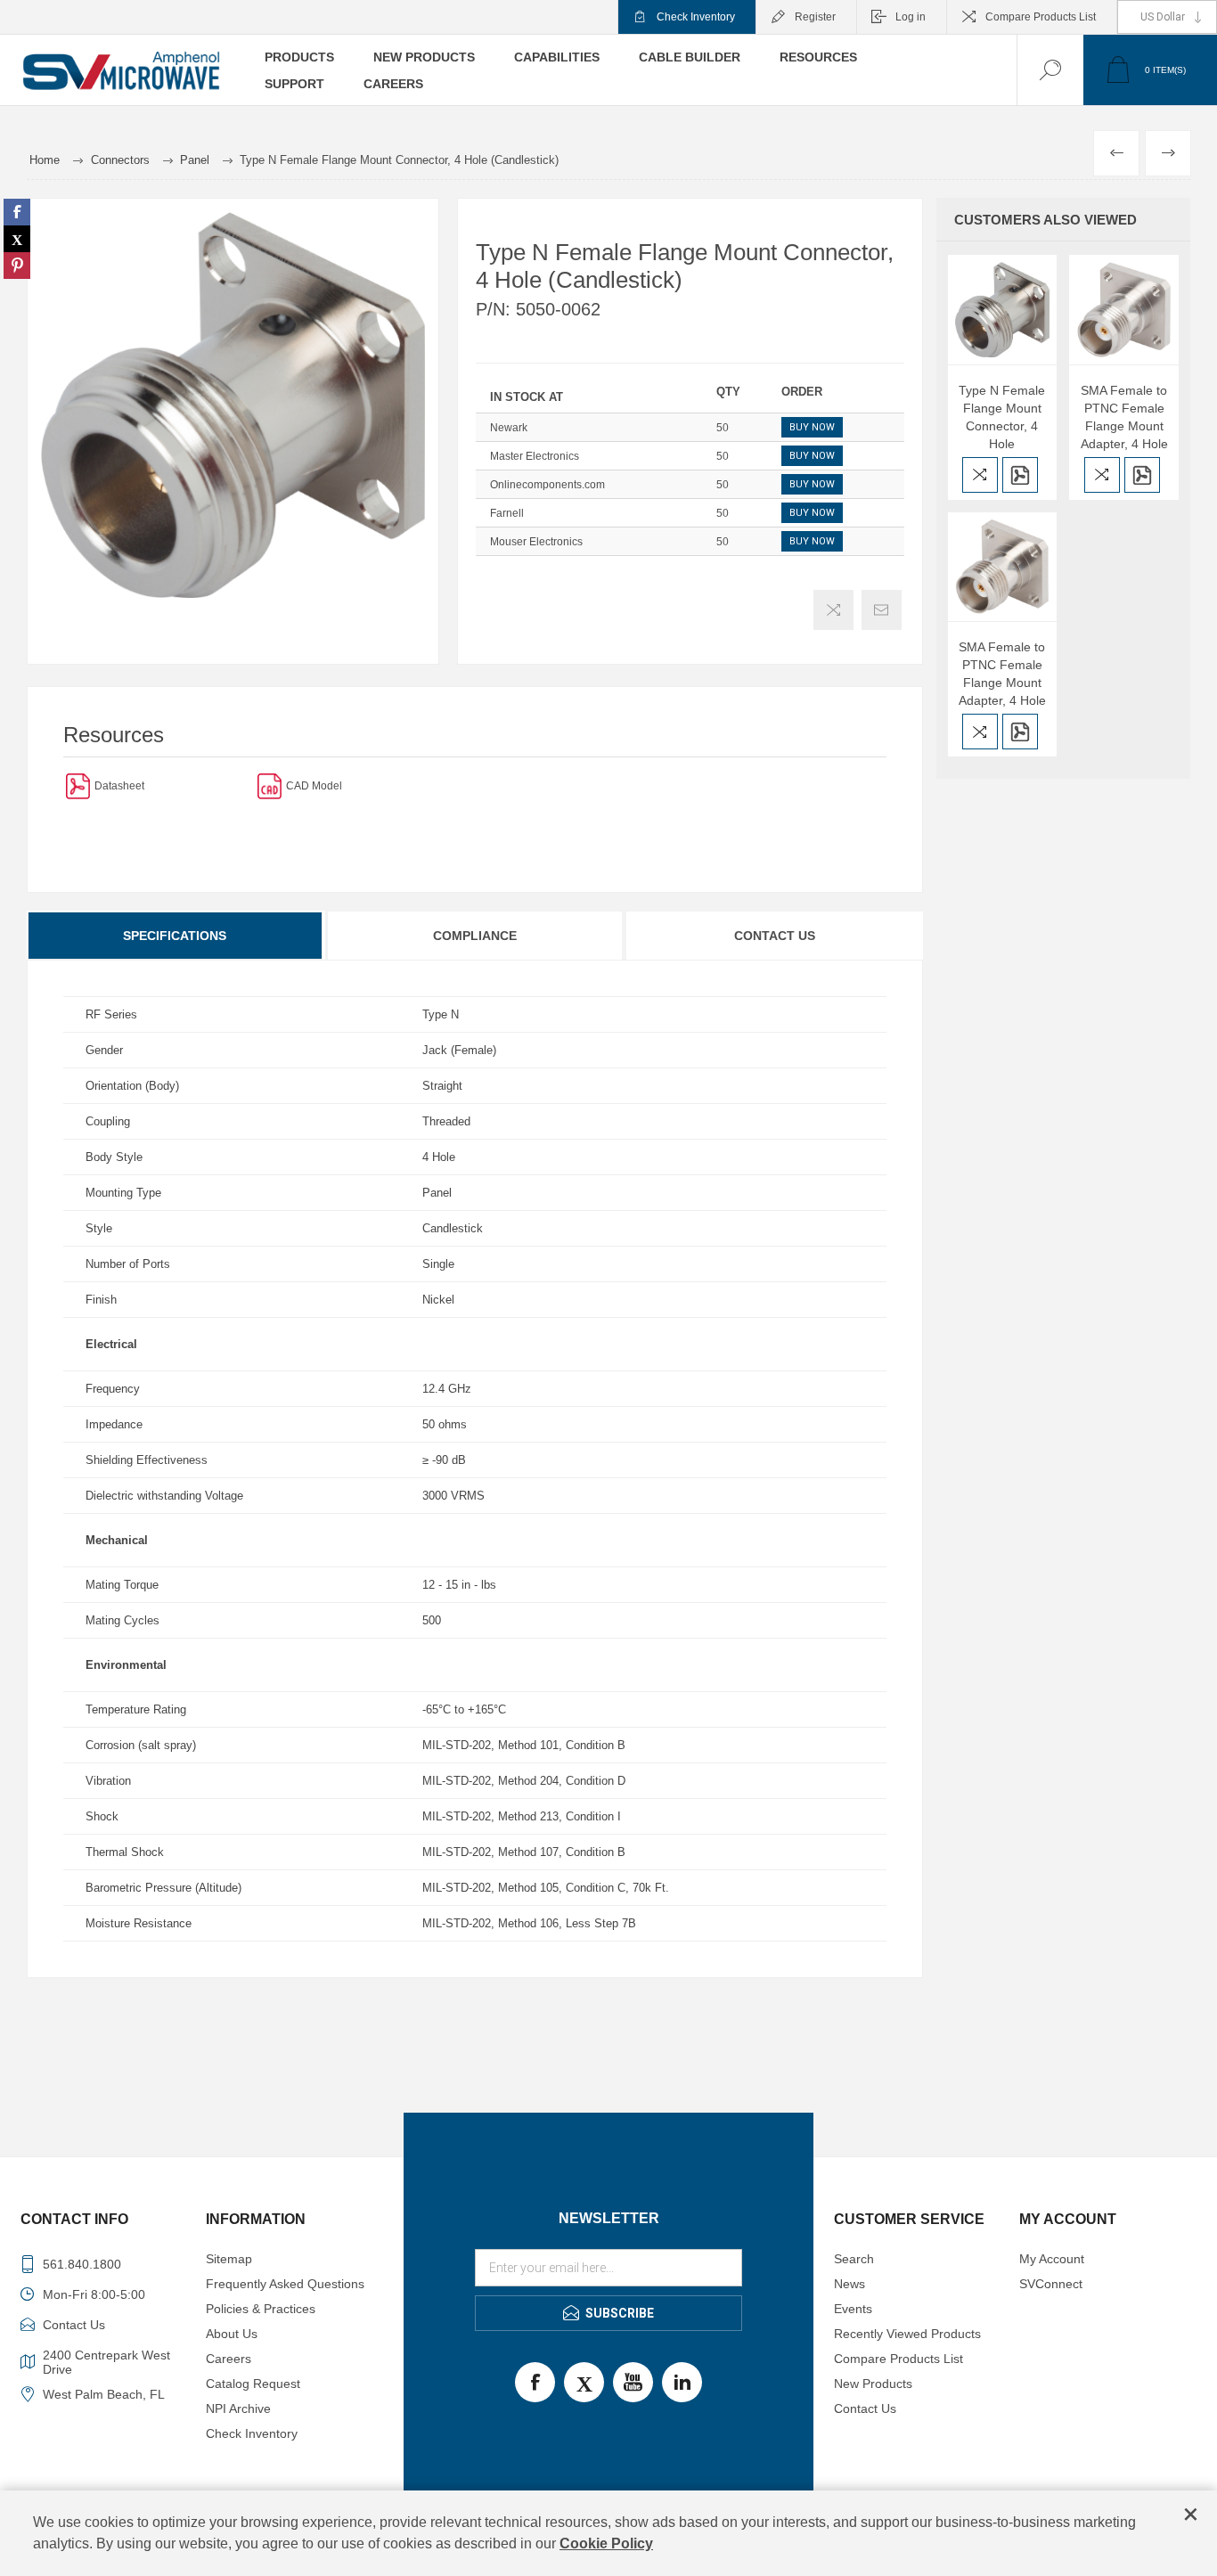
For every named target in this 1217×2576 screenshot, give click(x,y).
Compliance (475, 936)
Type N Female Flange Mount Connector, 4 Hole (1002, 417)
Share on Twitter (17, 239)
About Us (232, 2334)
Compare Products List (1041, 17)
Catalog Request (253, 2384)
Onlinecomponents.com (547, 485)
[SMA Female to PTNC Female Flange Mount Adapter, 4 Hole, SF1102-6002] (1003, 567)
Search (854, 2259)
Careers (229, 2359)
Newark (509, 428)
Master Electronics (535, 456)
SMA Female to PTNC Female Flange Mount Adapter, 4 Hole (1124, 417)
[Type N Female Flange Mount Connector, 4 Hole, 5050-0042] (1003, 310)
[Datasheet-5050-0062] (78, 785)
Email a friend (882, 610)
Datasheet (119, 786)
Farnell (507, 513)
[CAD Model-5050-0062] (270, 785)
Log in (911, 17)
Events (853, 2309)
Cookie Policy (606, 2543)
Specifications (175, 936)
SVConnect (1051, 2284)
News (849, 2284)
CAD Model (314, 786)
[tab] (176, 936)
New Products (873, 2384)
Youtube (633, 2382)
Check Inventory (696, 17)
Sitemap (229, 2259)
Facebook (535, 2382)
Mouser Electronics (536, 542)
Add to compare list (833, 610)
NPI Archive (238, 2408)
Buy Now (812, 427)
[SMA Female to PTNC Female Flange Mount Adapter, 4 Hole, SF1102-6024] (1124, 310)
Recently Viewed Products (907, 2334)
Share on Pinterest (17, 266)
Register (815, 17)
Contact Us (775, 936)
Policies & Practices (261, 2309)
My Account (1052, 2259)
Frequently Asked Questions (285, 2284)
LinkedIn (682, 2382)
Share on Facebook (17, 212)
